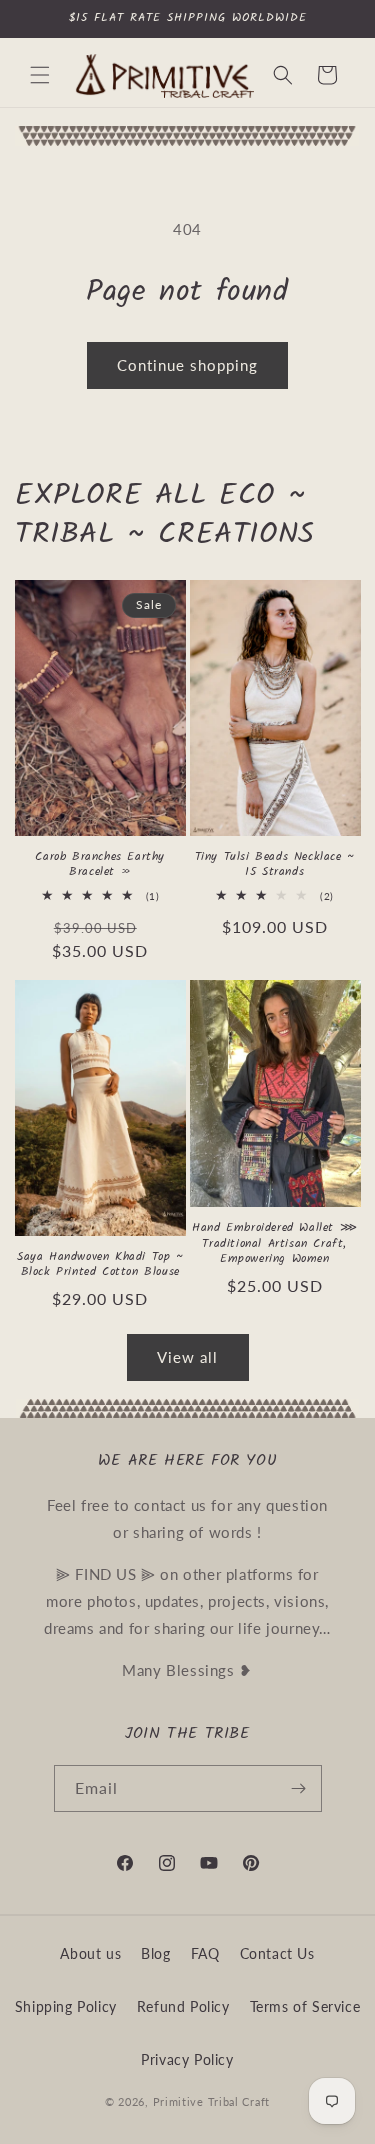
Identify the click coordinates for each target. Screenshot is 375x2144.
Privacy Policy (187, 2059)
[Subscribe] (299, 1788)
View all (187, 1357)
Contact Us (277, 1953)
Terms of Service (305, 2006)
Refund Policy (183, 2006)
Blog (155, 1953)
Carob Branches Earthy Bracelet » (100, 864)
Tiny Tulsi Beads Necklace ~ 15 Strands (275, 864)
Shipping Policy (66, 2006)
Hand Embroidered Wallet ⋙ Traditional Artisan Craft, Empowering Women (274, 1243)
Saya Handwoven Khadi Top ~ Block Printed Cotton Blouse (100, 1264)
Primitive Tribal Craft (211, 2101)
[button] (40, 75)
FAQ (205, 1953)
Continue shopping (187, 365)
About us (90, 1953)
